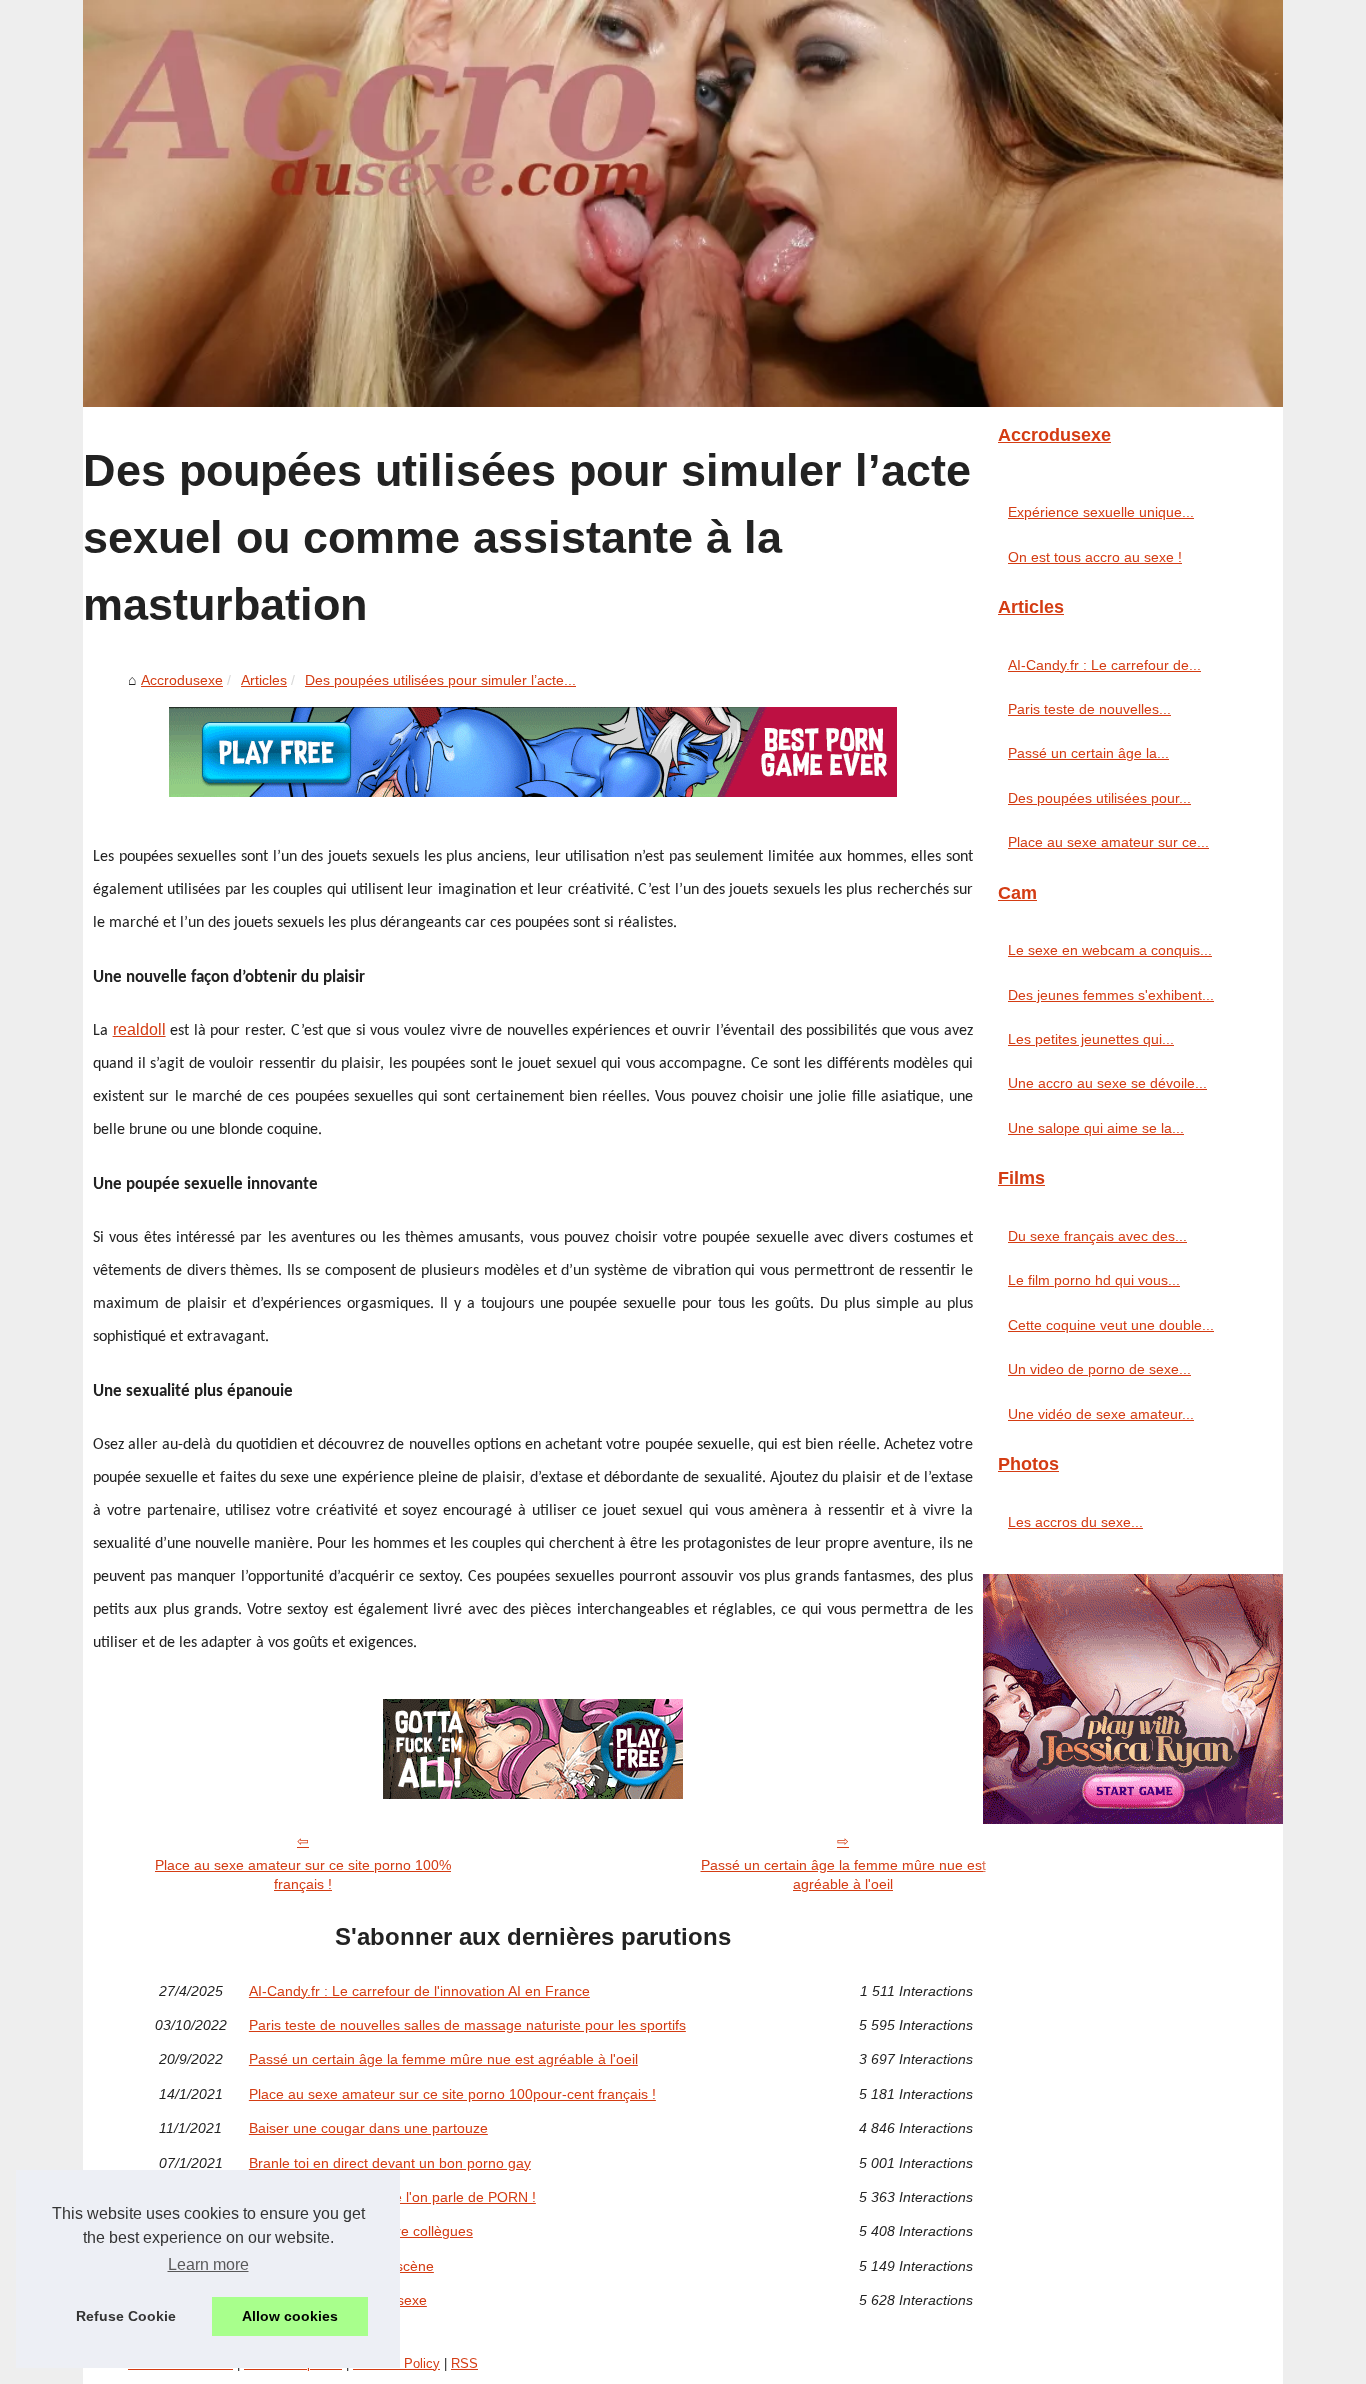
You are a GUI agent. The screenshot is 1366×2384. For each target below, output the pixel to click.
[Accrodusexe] (683, 203)
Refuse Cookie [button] (126, 2316)
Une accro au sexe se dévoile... (1107, 1083)
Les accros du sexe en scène (341, 2266)
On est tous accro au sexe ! (1095, 557)
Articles (264, 680)
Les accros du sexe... (1075, 1522)
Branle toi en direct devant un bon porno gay (390, 2163)
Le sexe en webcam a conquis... (1110, 950)
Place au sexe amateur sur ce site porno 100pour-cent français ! (452, 2094)
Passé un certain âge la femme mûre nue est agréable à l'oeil (843, 1874)
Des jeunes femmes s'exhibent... (1111, 995)
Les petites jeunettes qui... (1091, 1039)
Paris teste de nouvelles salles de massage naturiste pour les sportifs (467, 2025)
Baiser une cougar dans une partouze (368, 2128)
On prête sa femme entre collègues (361, 2231)
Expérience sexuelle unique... (1101, 512)
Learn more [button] (208, 2264)
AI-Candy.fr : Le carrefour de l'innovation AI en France (419, 1991)
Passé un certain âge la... (1088, 753)
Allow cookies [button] (290, 2316)
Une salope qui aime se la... (1096, 1128)
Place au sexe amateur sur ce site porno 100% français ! (303, 1874)
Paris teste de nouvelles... (1089, 709)
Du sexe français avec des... (1097, 1236)
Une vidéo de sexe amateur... (1101, 1414)
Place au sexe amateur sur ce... (1108, 842)
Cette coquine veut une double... (1111, 1325)
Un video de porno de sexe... (1099, 1369)
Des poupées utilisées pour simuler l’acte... (440, 680)
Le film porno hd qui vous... (1094, 1280)
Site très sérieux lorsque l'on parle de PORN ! (392, 2197)
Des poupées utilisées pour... (1099, 798)
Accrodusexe (182, 680)
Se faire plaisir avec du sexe (338, 2300)
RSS (464, 2363)
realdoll (139, 1029)
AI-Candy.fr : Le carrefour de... (1104, 665)
